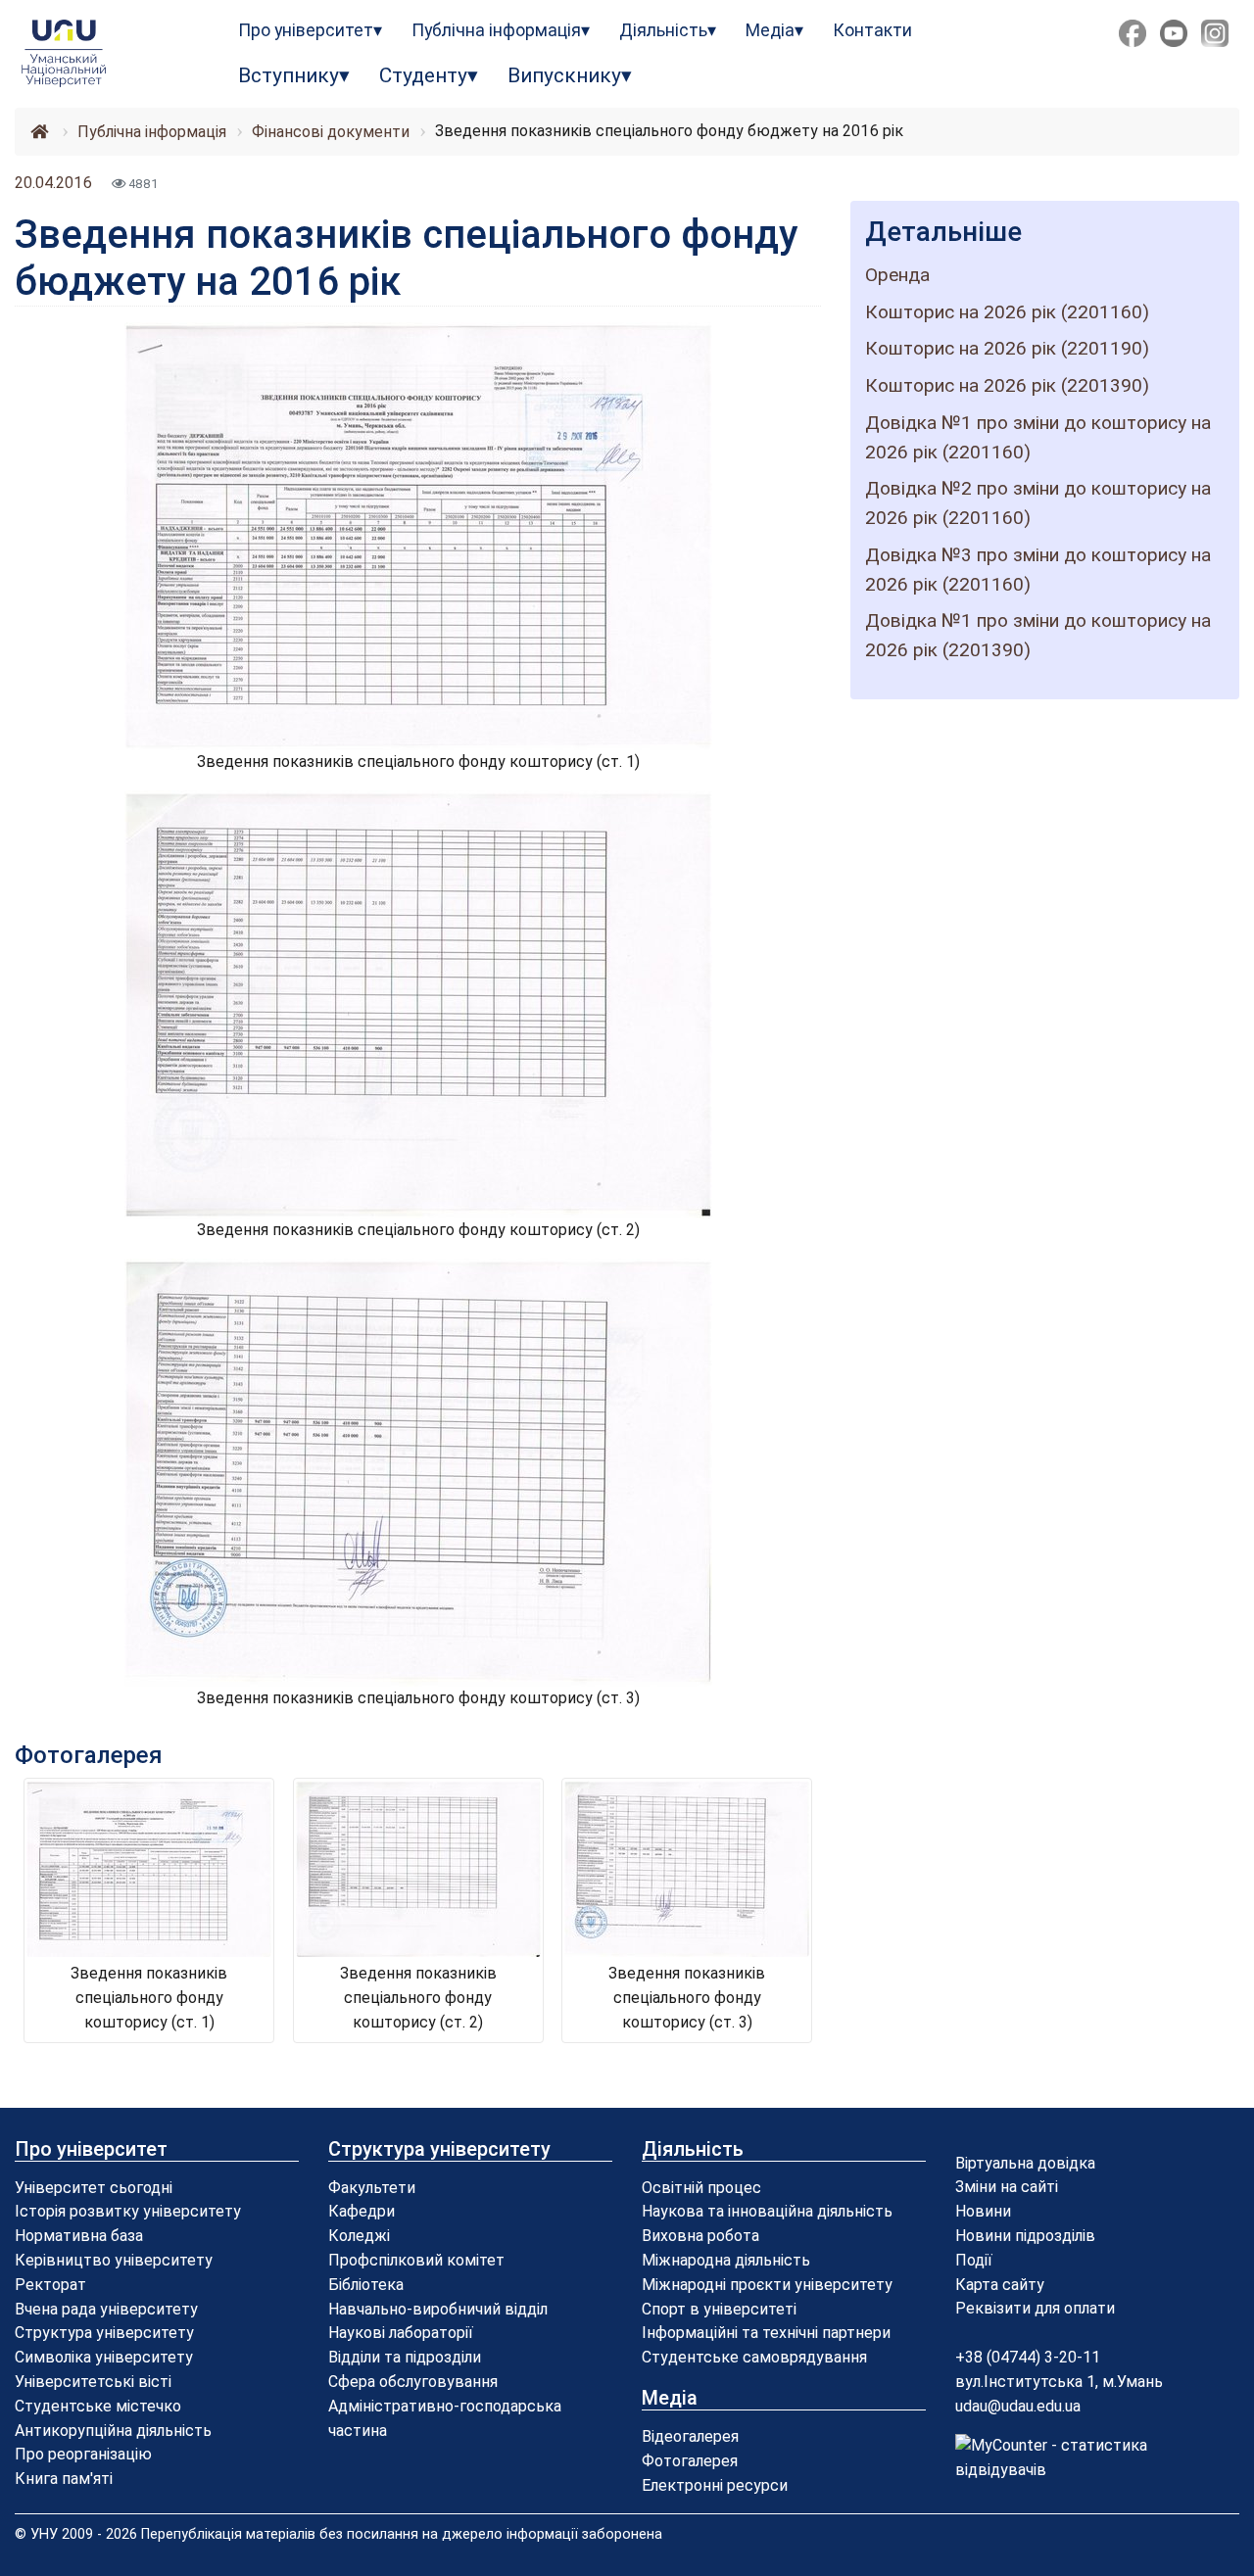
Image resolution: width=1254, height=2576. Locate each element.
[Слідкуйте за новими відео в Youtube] (1174, 33)
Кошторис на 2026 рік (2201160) (1007, 312)
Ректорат (50, 2285)
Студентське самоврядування (754, 2357)
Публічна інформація (496, 30)
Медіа (770, 30)
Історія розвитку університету (128, 2211)
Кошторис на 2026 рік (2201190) (1007, 348)
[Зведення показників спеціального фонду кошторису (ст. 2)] (418, 1003)
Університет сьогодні (94, 2188)
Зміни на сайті (1007, 2187)
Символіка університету (104, 2357)
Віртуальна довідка (1025, 2163)
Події (974, 2260)
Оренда (897, 275)
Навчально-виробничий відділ (438, 2309)
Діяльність (663, 30)
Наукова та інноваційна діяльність (767, 2211)
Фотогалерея (690, 2461)
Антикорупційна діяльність (113, 2431)
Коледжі (359, 2236)
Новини (983, 2211)
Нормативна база (79, 2236)
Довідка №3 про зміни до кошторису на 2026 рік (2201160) (1038, 570)
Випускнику (564, 75)
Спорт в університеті (719, 2309)
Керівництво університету (114, 2260)
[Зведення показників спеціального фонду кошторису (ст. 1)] (418, 535)
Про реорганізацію (83, 2454)
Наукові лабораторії (401, 2333)
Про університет (306, 30)
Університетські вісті (93, 2382)
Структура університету (104, 2333)
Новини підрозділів (1025, 2236)
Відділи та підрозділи (405, 2357)
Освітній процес (701, 2188)
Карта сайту (1000, 2285)
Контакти (872, 30)
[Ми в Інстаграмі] (1215, 33)
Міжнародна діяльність (726, 2260)
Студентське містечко (98, 2406)
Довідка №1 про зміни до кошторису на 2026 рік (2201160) (1038, 437)
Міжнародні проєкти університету (767, 2285)
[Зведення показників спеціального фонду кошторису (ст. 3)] (418, 1471)
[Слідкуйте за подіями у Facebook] (1133, 33)
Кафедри (362, 2211)
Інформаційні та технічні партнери (766, 2333)
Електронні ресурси (715, 2485)
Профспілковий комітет (416, 2260)
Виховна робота (700, 2236)
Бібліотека (366, 2285)
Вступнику (289, 75)
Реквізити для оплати (1035, 2308)
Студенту (423, 75)
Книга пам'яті (64, 2479)
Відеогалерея (690, 2436)
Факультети (372, 2188)
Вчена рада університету (106, 2309)
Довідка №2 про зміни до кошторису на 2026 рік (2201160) (1038, 503)
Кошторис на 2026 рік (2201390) (1007, 385)
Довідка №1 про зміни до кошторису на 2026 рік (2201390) (1038, 635)
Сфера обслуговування (413, 2382)
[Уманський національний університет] (104, 53)
